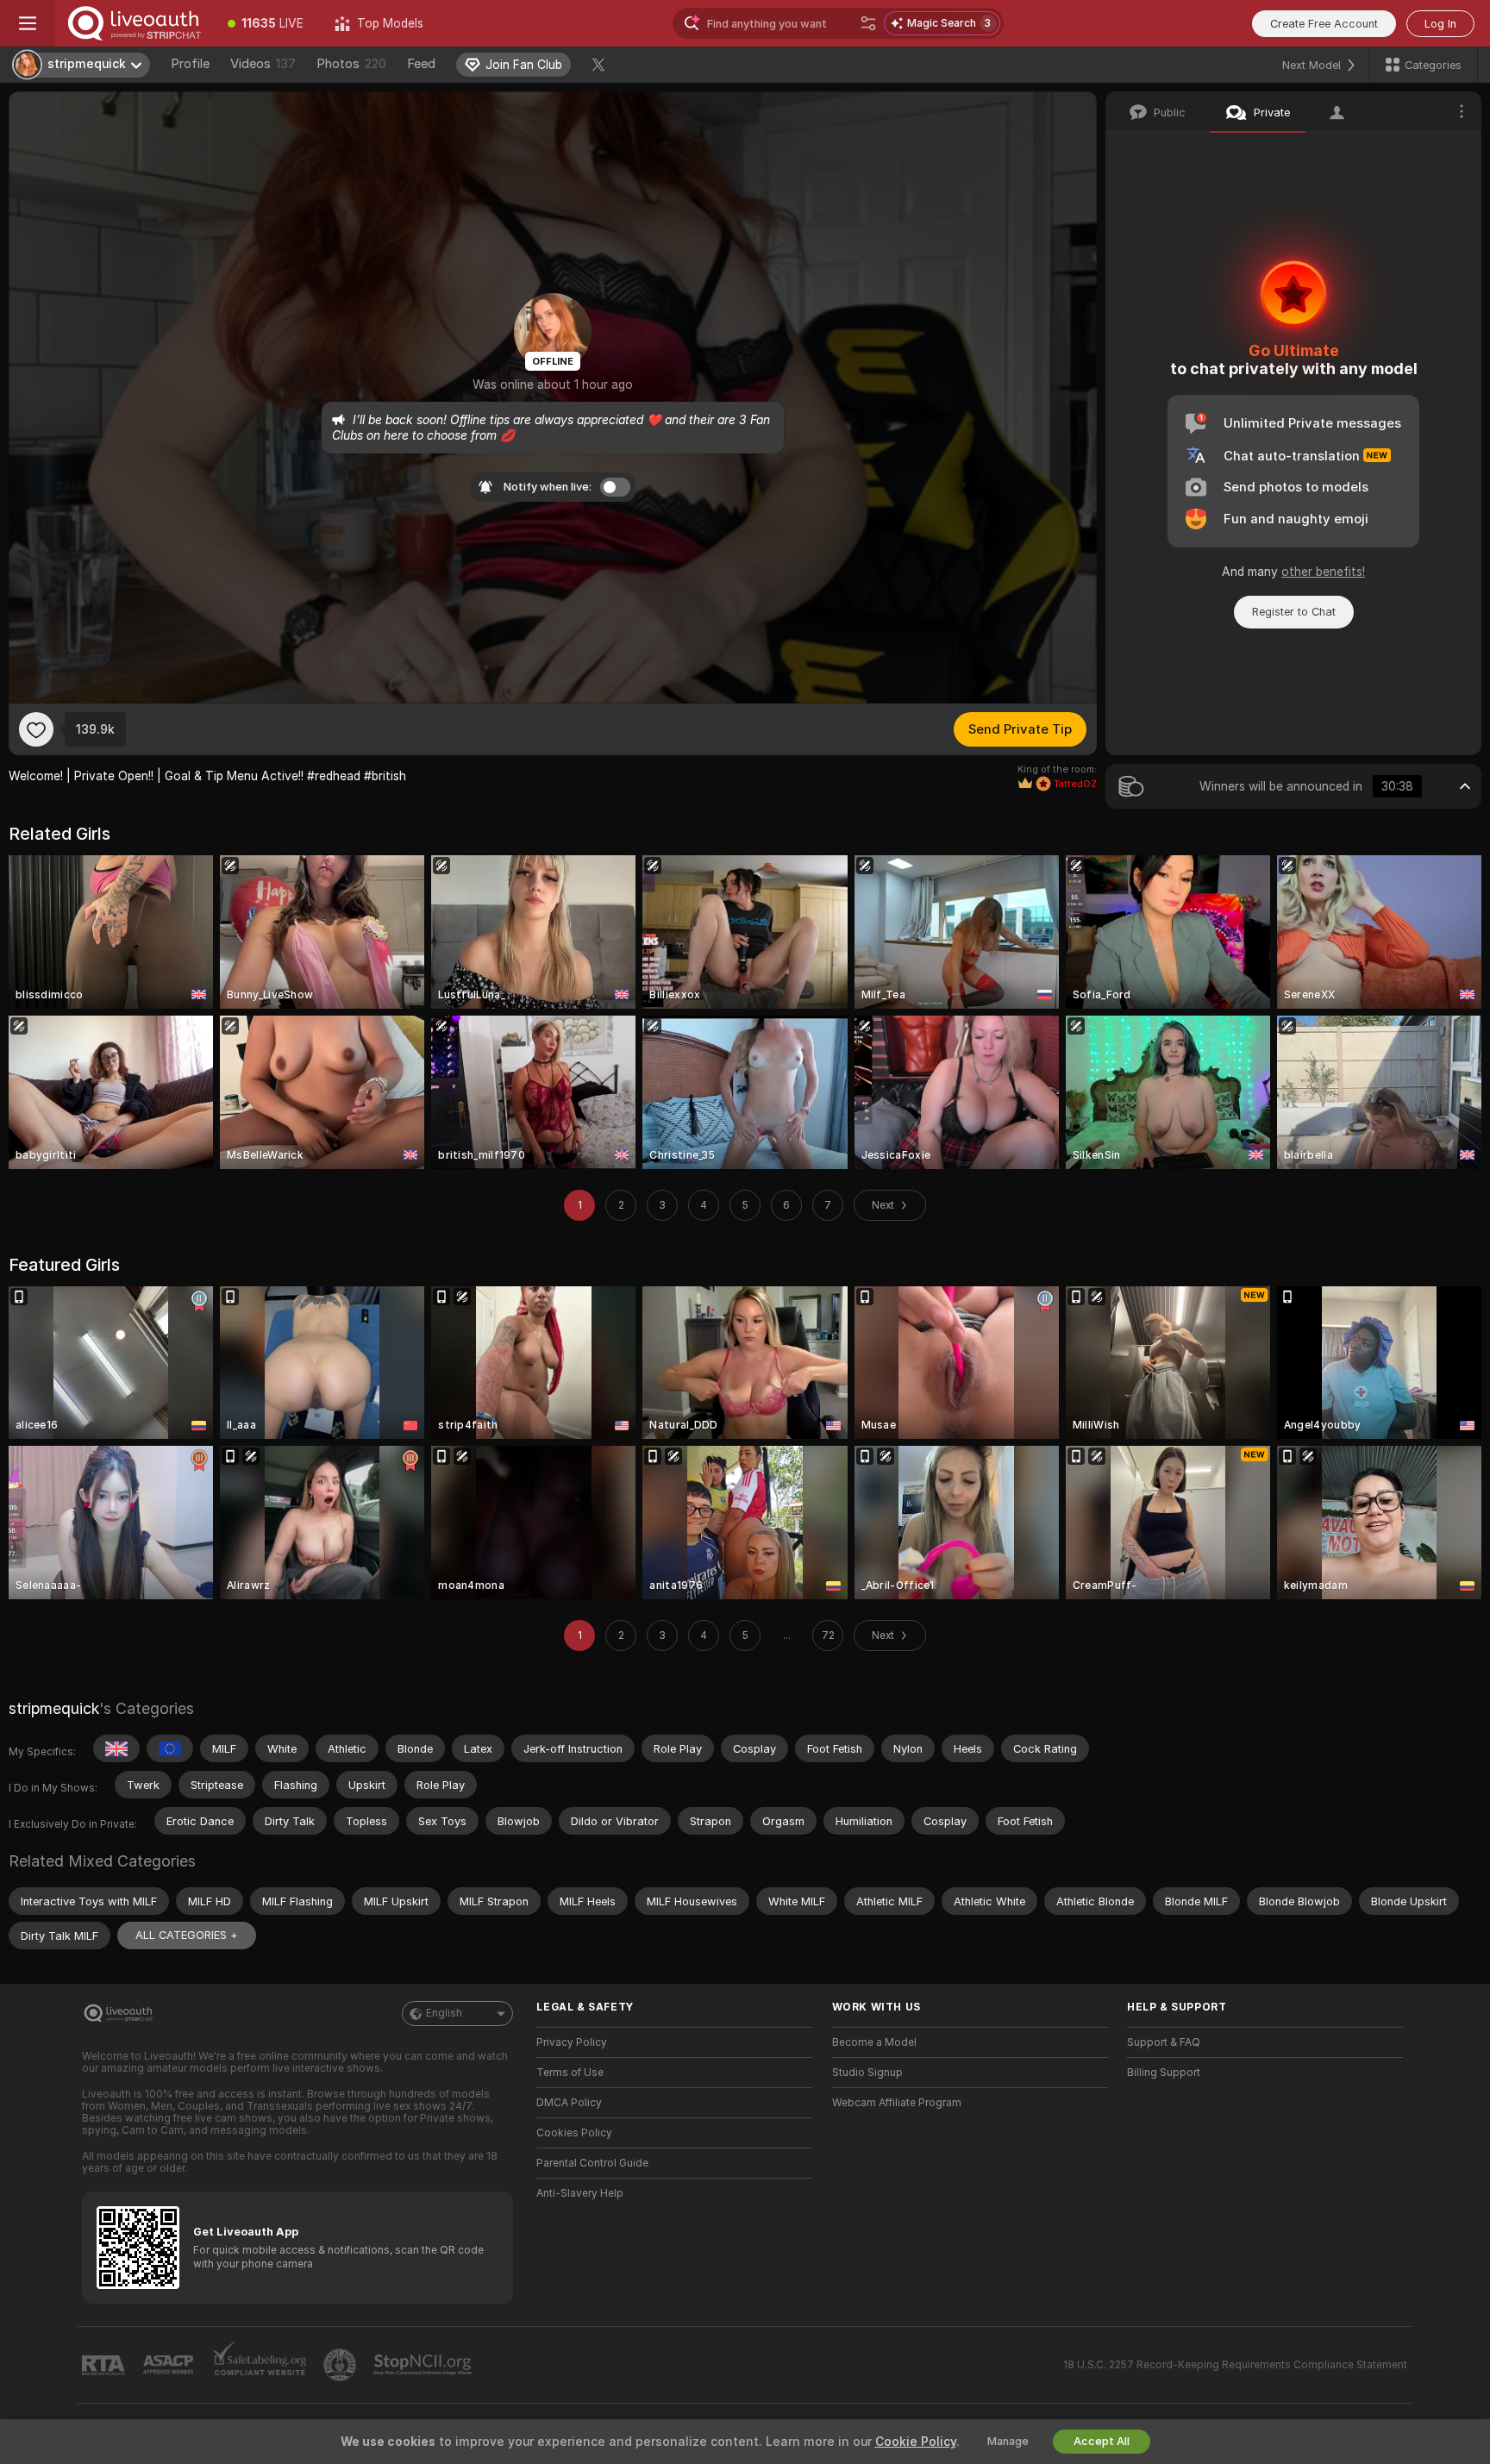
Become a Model (874, 2042)
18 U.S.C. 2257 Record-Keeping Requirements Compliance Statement (1235, 2365)
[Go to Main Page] (134, 23)
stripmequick (54, 1708)
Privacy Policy (572, 2042)
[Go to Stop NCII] (424, 2365)
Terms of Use (570, 2073)
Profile (190, 64)
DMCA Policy (569, 2103)
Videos (263, 64)
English (444, 2013)
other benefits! (1323, 572)
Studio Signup (867, 2073)
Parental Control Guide (592, 2163)
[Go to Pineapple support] (341, 2365)
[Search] (868, 23)
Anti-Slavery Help (580, 2193)
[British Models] (116, 1748)
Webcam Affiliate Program (897, 2103)
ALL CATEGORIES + (187, 1935)
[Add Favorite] (36, 729)
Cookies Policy (574, 2133)
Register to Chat (1294, 612)
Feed (421, 64)
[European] (170, 1748)
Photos (351, 64)
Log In (1440, 24)
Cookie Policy (916, 2442)
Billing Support (1164, 2073)
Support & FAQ (1164, 2042)
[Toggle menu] (28, 23)
